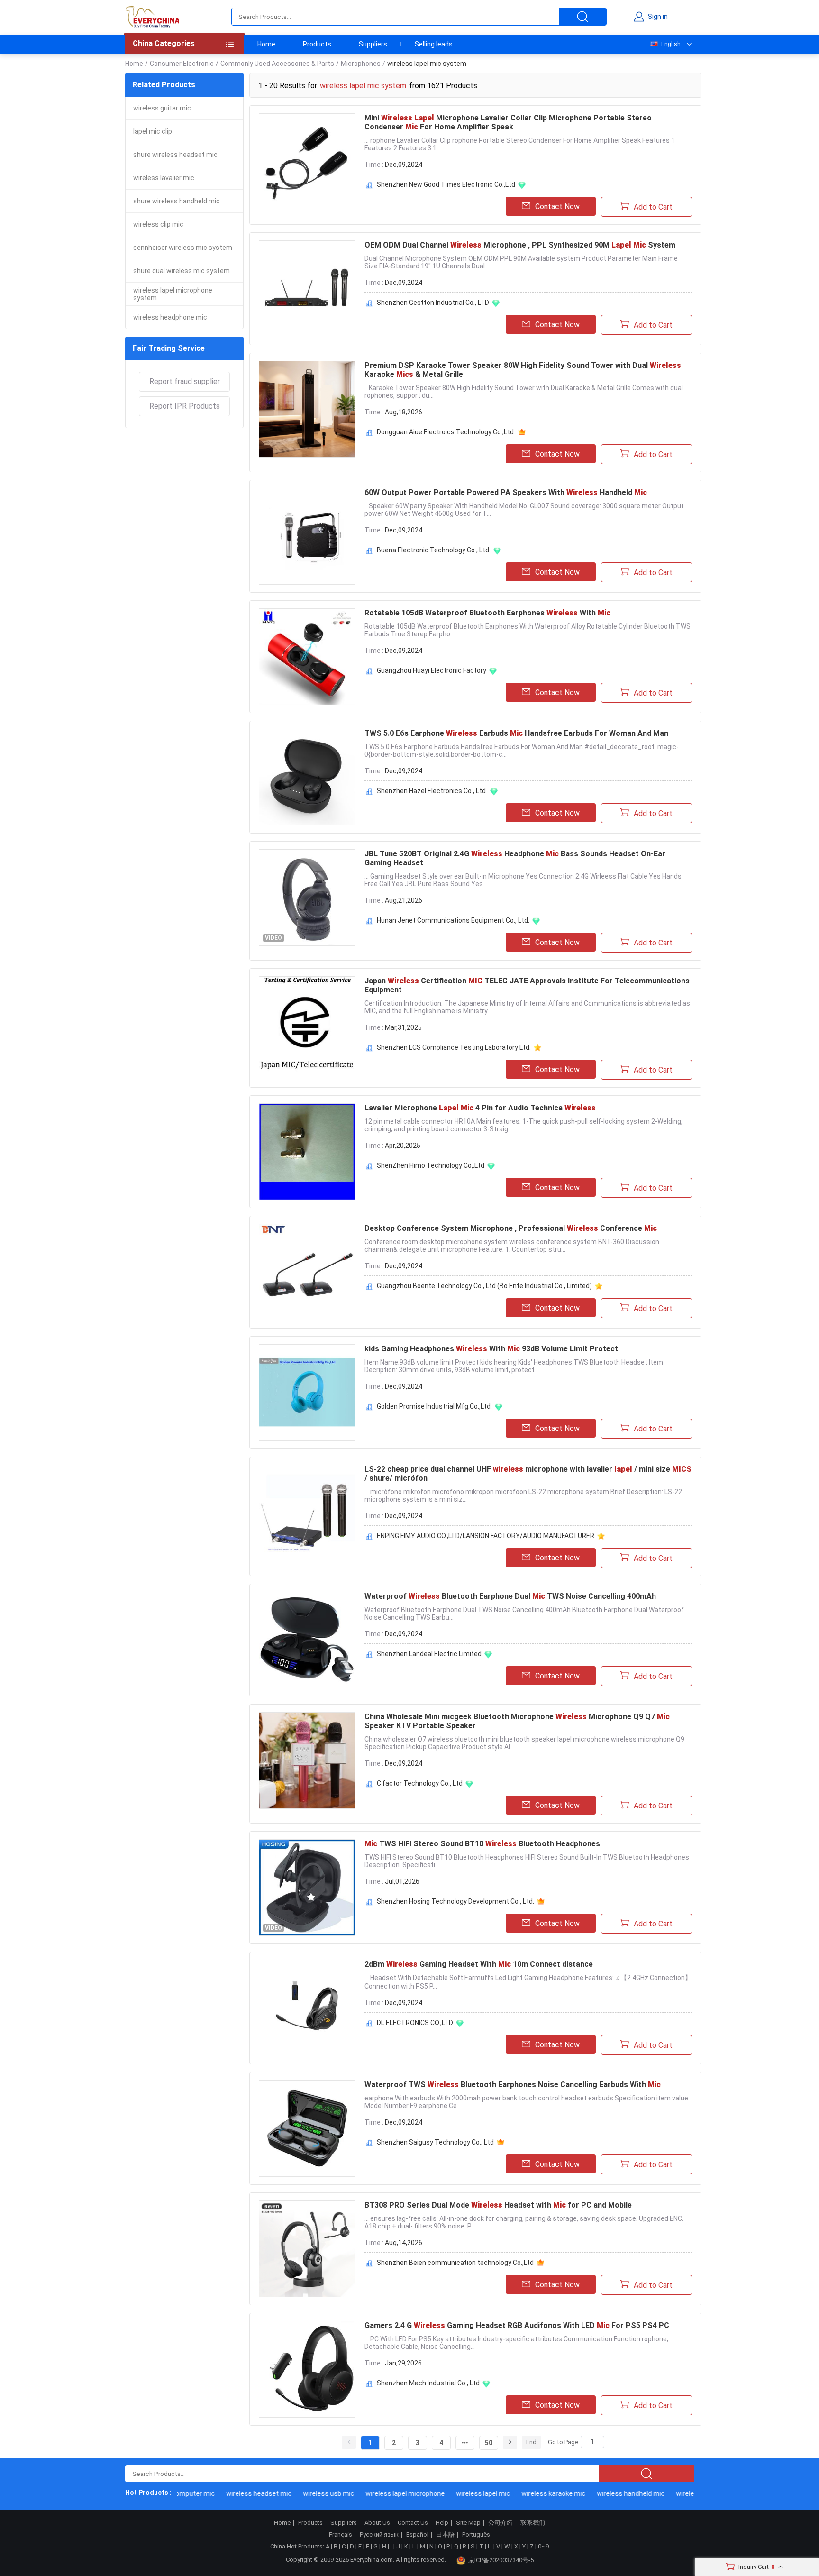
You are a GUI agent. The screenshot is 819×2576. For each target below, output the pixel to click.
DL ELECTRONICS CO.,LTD (415, 2023)
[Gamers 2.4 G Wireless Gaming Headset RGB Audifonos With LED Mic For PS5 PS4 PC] (307, 2369)
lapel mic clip (153, 131)
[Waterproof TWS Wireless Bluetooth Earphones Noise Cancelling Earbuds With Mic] (307, 2128)
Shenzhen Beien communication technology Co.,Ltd (455, 2263)
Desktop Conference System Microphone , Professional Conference (511, 1228)
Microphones (361, 64)
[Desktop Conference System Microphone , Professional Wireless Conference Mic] (307, 1272)
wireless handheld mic (604, 2493)
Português (476, 2535)
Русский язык (379, 2535)
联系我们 (533, 2523)
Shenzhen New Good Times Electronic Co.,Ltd (446, 184)
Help (442, 2523)
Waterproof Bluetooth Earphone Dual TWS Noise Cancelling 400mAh (510, 1596)
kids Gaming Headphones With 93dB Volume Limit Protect (491, 1349)
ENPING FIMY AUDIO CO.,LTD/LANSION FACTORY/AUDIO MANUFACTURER (486, 1536)
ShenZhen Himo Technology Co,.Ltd (431, 1165)
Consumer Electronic (182, 64)
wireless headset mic (232, 2493)
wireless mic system (681, 2493)
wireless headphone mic (170, 317)
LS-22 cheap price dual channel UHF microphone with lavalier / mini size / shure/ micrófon (528, 1474)
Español (417, 2535)
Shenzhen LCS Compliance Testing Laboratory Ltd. (454, 1047)
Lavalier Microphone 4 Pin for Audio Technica (480, 1108)
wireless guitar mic (162, 108)
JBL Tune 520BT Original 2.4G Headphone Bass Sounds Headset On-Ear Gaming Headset (515, 858)
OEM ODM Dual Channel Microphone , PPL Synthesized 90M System (520, 245)
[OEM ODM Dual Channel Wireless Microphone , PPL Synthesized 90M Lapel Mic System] (307, 289)
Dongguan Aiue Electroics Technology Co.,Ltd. (446, 432)
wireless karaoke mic (526, 2493)
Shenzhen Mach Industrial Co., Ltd (428, 2383)
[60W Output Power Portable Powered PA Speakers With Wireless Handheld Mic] (307, 536)
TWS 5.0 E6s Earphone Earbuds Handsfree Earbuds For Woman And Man (516, 733)
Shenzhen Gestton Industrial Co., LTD (433, 303)
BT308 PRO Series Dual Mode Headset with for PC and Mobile (498, 2205)
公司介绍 (500, 2523)
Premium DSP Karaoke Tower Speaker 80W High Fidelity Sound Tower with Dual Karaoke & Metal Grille (523, 370)
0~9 (543, 2546)
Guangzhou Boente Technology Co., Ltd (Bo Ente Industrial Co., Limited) (484, 1286)
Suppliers (373, 44)
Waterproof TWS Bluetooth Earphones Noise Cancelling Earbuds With (513, 2085)
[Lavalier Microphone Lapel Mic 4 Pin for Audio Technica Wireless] (307, 1152)
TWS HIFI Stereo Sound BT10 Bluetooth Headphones (482, 1844)
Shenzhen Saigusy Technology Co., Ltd (435, 2142)
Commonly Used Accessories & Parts (277, 64)
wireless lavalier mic (164, 178)
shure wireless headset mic (175, 155)
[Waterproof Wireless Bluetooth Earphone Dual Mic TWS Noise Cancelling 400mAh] (307, 1640)
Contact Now (557, 206)
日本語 (445, 2535)
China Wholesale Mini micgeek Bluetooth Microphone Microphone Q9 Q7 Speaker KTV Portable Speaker (517, 1721)
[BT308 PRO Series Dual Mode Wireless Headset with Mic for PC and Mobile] (307, 2249)
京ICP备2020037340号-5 (501, 2560)
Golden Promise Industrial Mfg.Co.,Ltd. (434, 1406)
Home (266, 44)
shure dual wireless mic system (182, 271)
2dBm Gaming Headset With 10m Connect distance (479, 1964)
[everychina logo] (152, 17)
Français (341, 2535)
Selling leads (434, 44)
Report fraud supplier (185, 381)
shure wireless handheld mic (177, 201)
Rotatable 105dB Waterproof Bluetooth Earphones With (487, 613)
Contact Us (413, 2523)
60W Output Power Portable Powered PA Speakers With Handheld (506, 492)
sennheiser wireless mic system (183, 248)
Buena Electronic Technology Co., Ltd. (434, 550)
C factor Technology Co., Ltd (420, 1783)
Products (317, 44)
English (671, 44)
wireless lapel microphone (378, 2493)
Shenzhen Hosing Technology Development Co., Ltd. (455, 1901)
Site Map (468, 2523)
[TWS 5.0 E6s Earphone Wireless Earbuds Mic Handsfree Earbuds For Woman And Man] (307, 777)
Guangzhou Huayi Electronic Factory (432, 670)
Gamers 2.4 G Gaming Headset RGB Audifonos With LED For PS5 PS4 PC (517, 2325)
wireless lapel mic (456, 2493)
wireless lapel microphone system (173, 294)
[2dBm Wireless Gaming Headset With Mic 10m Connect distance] (307, 2008)
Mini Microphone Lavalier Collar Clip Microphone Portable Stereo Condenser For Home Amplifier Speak (508, 122)
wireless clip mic (158, 224)
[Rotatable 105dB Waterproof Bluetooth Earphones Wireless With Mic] (307, 657)
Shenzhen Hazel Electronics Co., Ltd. (432, 791)
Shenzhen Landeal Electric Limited (429, 1654)
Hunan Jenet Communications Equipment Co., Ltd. (453, 920)
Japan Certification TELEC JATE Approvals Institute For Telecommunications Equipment (527, 985)
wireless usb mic (301, 2493)
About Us (377, 2523)
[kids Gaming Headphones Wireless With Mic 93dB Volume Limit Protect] (307, 1393)
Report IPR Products (185, 406)
